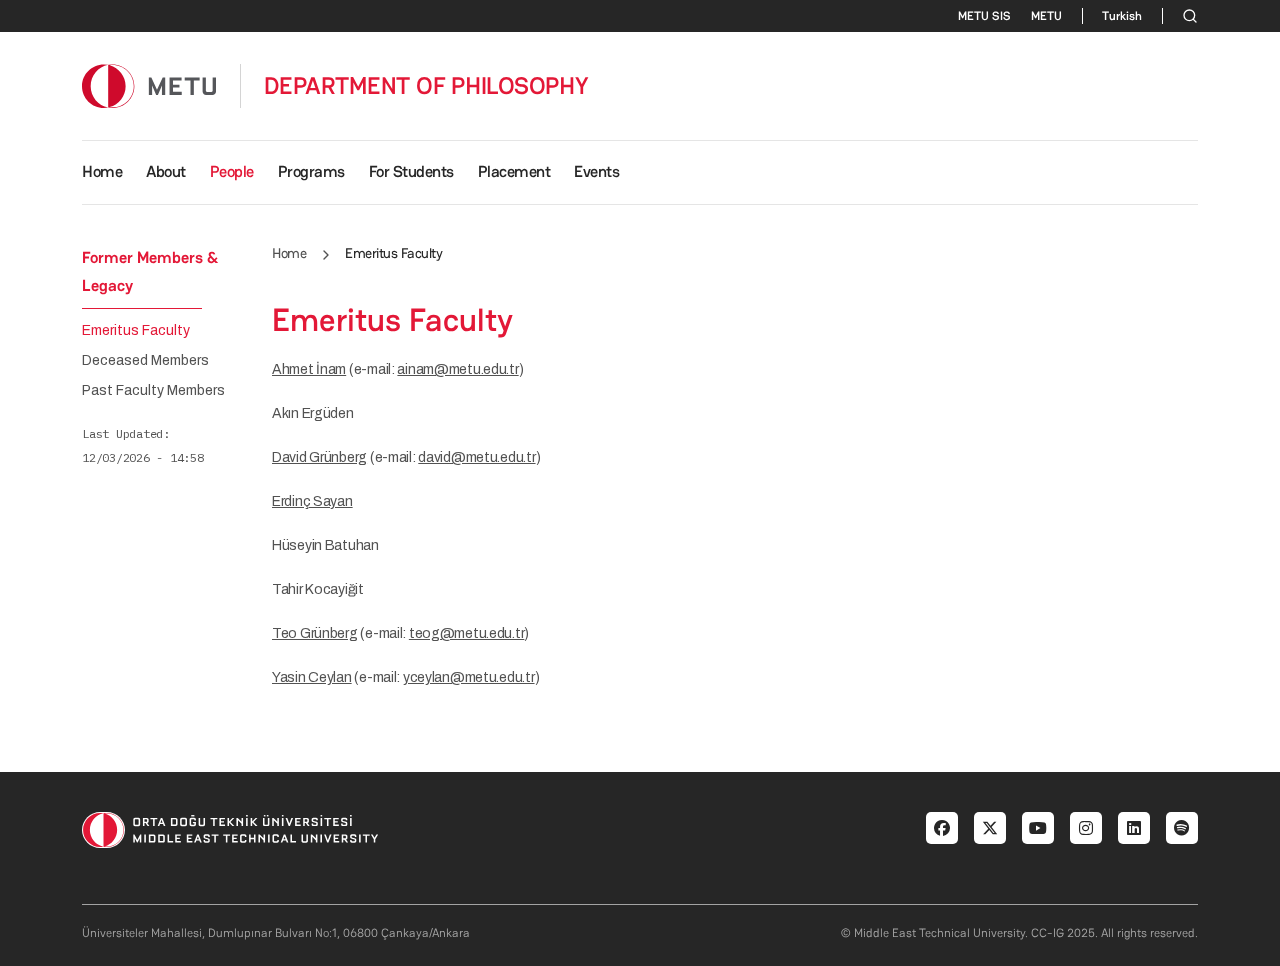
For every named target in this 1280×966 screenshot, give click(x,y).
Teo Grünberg (315, 633)
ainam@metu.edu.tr (457, 369)
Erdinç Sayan (312, 501)
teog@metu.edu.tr (467, 633)
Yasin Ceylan (312, 677)
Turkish (1122, 16)
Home (102, 171)
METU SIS (984, 16)
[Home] (149, 85)
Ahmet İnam (309, 369)
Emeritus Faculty (136, 331)
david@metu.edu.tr (476, 457)
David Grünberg (319, 457)
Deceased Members (145, 361)
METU (1046, 16)
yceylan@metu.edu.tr (469, 677)
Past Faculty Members (153, 391)
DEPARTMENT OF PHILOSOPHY (426, 86)
